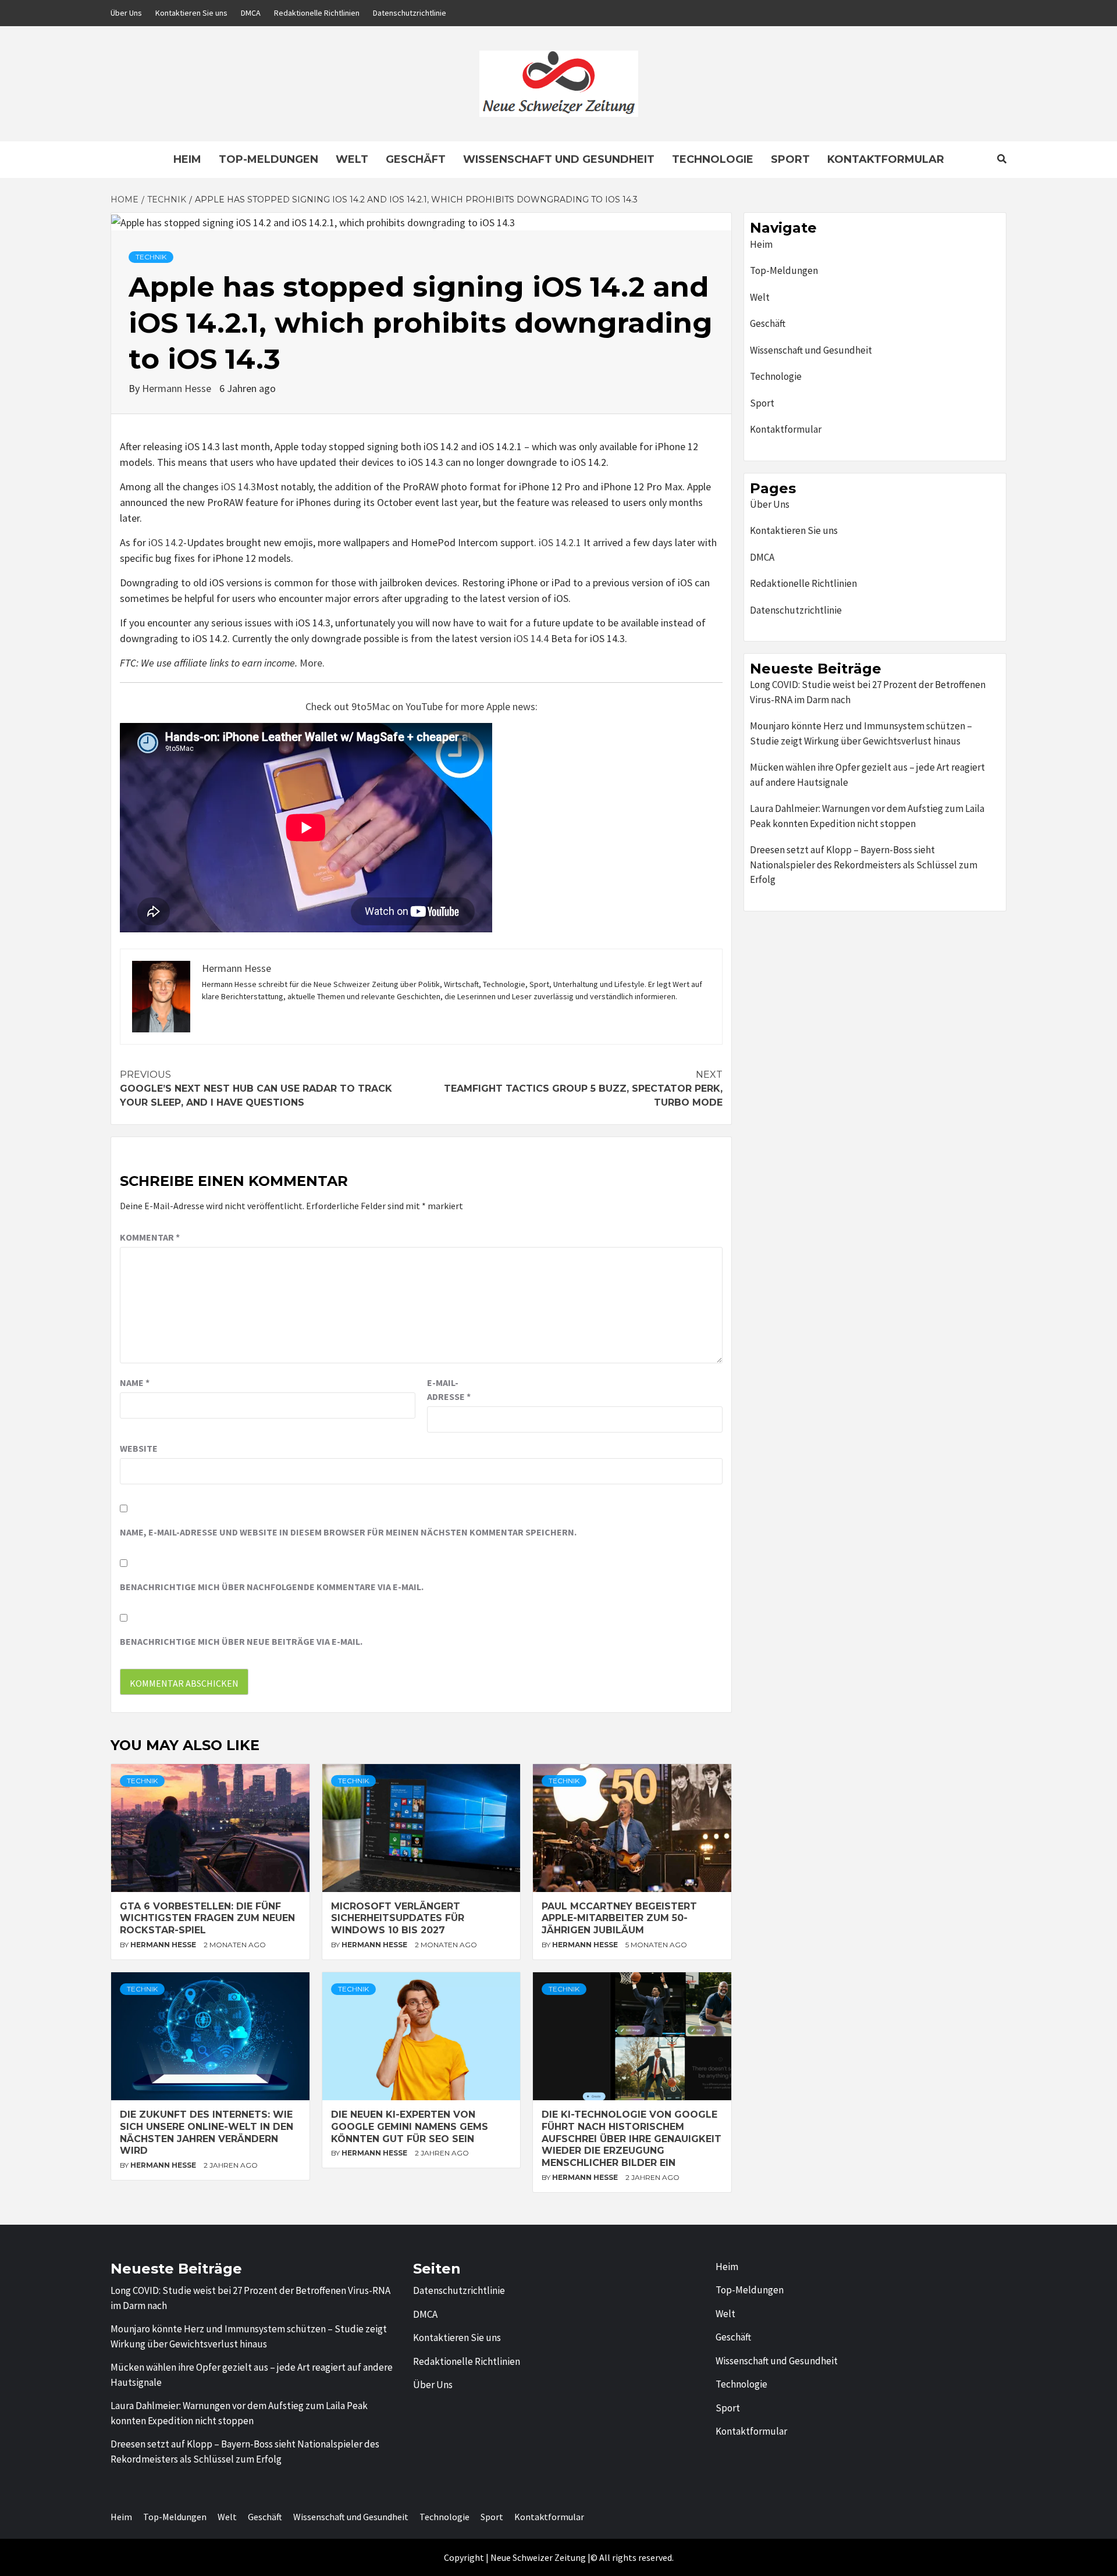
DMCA (251, 13)
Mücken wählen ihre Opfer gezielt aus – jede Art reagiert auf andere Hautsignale (867, 775)
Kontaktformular (886, 159)
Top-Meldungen (268, 159)
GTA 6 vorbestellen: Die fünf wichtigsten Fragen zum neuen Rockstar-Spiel (207, 1918)
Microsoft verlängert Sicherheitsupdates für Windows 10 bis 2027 (398, 1918)
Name (135, 1383)
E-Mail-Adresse (449, 1389)
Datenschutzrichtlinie (410, 13)
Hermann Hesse (178, 388)
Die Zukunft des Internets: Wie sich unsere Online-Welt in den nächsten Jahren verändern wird (207, 2133)
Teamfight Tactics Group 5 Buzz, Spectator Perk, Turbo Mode (583, 1089)
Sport (790, 159)
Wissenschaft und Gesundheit (559, 159)
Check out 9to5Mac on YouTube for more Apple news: (421, 706)
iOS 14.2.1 (560, 542)
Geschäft (416, 159)
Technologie (713, 159)
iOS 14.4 (531, 638)
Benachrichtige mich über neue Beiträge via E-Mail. (241, 1641)
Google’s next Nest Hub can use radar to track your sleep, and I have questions (256, 1089)
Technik (151, 257)
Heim (187, 159)
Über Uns (126, 13)
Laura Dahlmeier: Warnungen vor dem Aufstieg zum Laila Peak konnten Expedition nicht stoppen (867, 816)
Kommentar (150, 1237)
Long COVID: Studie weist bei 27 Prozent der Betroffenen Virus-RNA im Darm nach (868, 692)
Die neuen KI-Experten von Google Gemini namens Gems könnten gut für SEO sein (410, 2127)
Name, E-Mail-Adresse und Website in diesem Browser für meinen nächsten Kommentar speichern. (348, 1532)
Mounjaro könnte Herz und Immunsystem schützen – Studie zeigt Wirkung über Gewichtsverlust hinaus (861, 733)
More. (312, 663)
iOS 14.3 (239, 487)
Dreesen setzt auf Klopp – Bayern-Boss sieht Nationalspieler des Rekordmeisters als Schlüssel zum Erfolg (864, 865)
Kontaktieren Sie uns (191, 13)
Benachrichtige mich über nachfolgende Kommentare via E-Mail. (272, 1587)
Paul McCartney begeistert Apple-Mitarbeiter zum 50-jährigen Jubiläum (619, 1918)
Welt (352, 159)
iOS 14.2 (166, 542)
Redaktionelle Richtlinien (317, 13)
